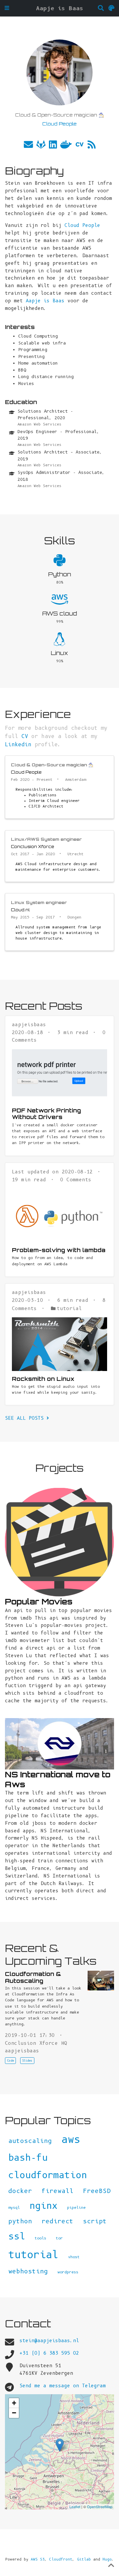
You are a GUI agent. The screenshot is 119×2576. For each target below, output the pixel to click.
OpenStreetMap (100, 2507)
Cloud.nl (20, 910)
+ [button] (14, 2403)
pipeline (76, 2207)
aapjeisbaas (29, 1025)
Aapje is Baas (60, 8)
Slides (27, 2061)
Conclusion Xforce (33, 846)
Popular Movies (39, 1601)
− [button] (14, 2413)
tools (40, 2238)
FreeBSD (97, 2191)
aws (71, 2139)
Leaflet (75, 2507)
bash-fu (28, 2158)
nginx (43, 2206)
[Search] (101, 8)
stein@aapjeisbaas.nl (49, 2341)
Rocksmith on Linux (43, 1379)
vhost (74, 2257)
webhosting (28, 2271)
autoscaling (30, 2141)
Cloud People (82, 225)
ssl (17, 2236)
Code (11, 2061)
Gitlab (84, 2559)
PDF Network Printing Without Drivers (46, 1114)
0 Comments (76, 1180)
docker (20, 2191)
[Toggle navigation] (7, 8)
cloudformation (48, 2175)
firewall (58, 2191)
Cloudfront (61, 2559)
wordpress (68, 2272)
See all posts (26, 1418)
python (20, 2221)
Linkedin (18, 744)
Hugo (107, 2559)
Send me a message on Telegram (63, 2386)
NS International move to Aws (58, 1779)
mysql (14, 2207)
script (95, 2221)
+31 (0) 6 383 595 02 (49, 2353)
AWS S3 (38, 2559)
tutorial (69, 1308)
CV (25, 736)
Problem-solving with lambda (59, 1250)
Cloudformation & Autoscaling (33, 1977)
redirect (58, 2221)
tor (59, 2238)
